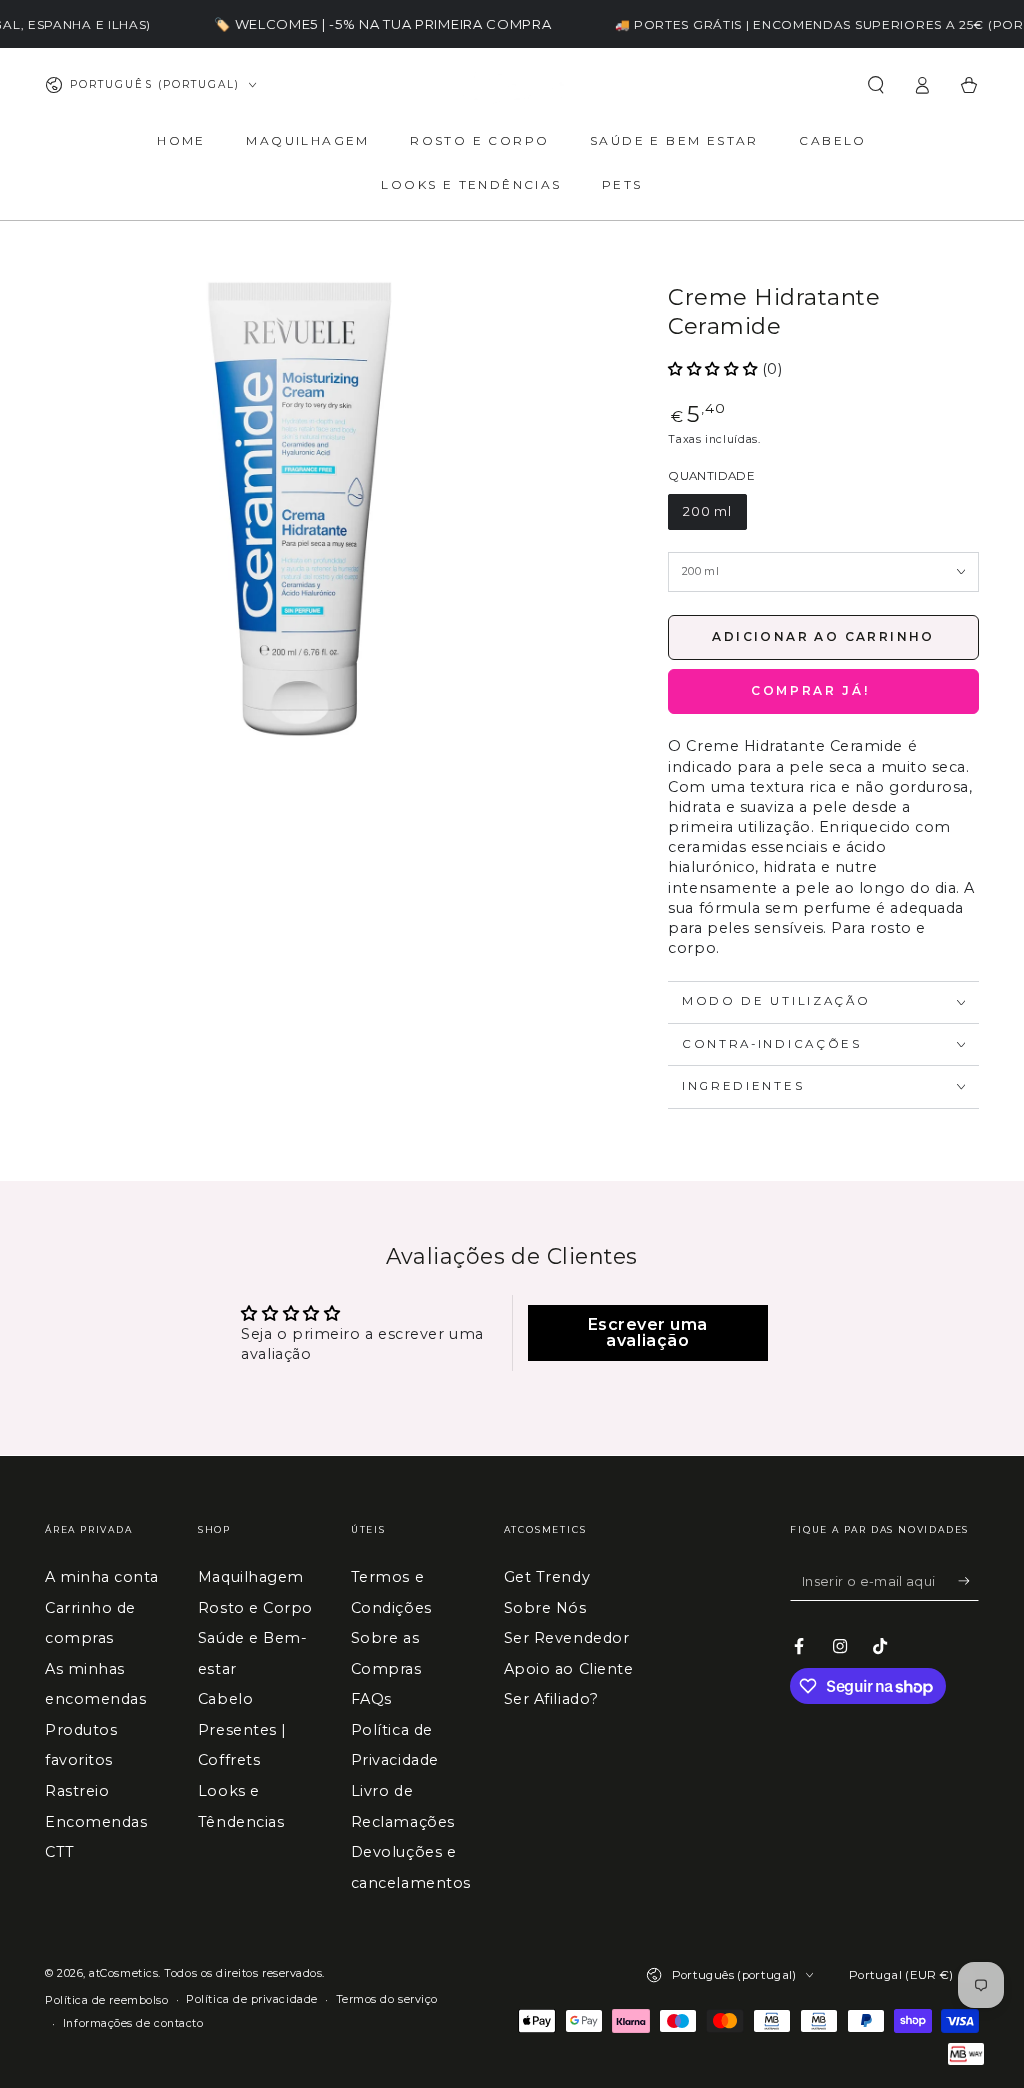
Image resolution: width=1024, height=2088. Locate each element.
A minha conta (102, 1577)
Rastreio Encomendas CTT (96, 1821)
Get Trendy (547, 1577)
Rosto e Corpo (255, 1608)
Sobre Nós (545, 1608)
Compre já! (823, 691)
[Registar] (968, 1581)
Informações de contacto (133, 2023)
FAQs (371, 1699)
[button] (875, 85)
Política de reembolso (106, 2000)
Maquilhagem (251, 1577)
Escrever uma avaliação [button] (648, 1332)
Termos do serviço (387, 1999)
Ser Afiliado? (551, 1699)
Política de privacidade (251, 1999)
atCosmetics (123, 1973)
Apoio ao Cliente (569, 1669)
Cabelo (225, 1699)
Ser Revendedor (567, 1638)
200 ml (707, 511)
